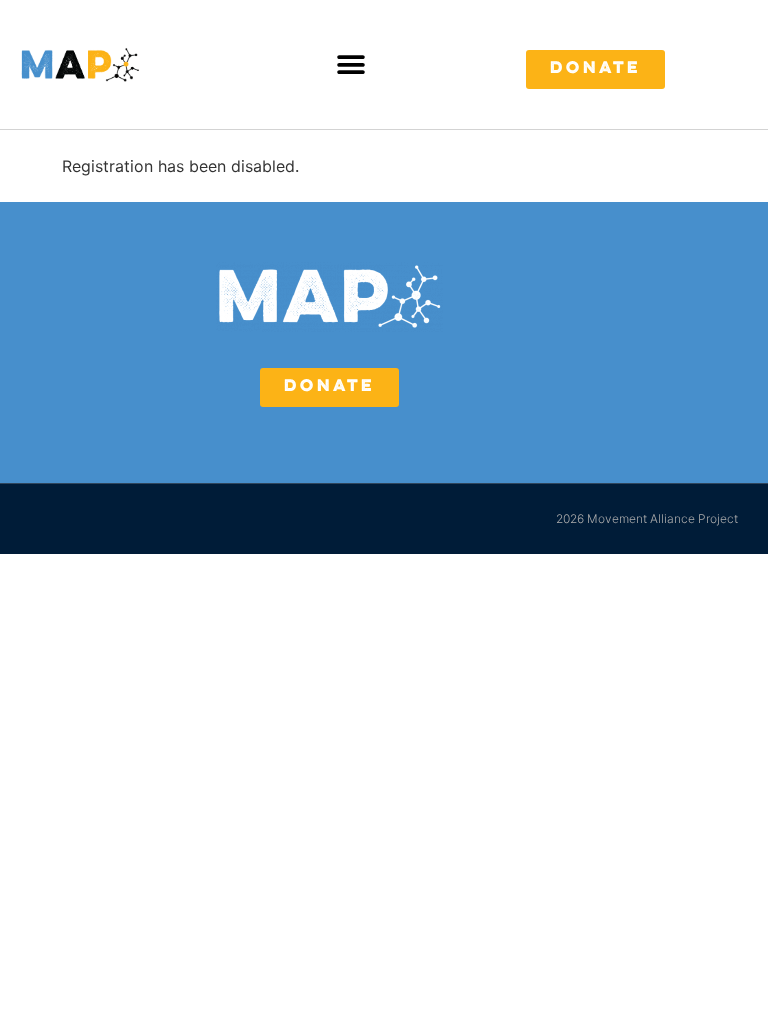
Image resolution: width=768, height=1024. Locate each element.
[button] (351, 64)
